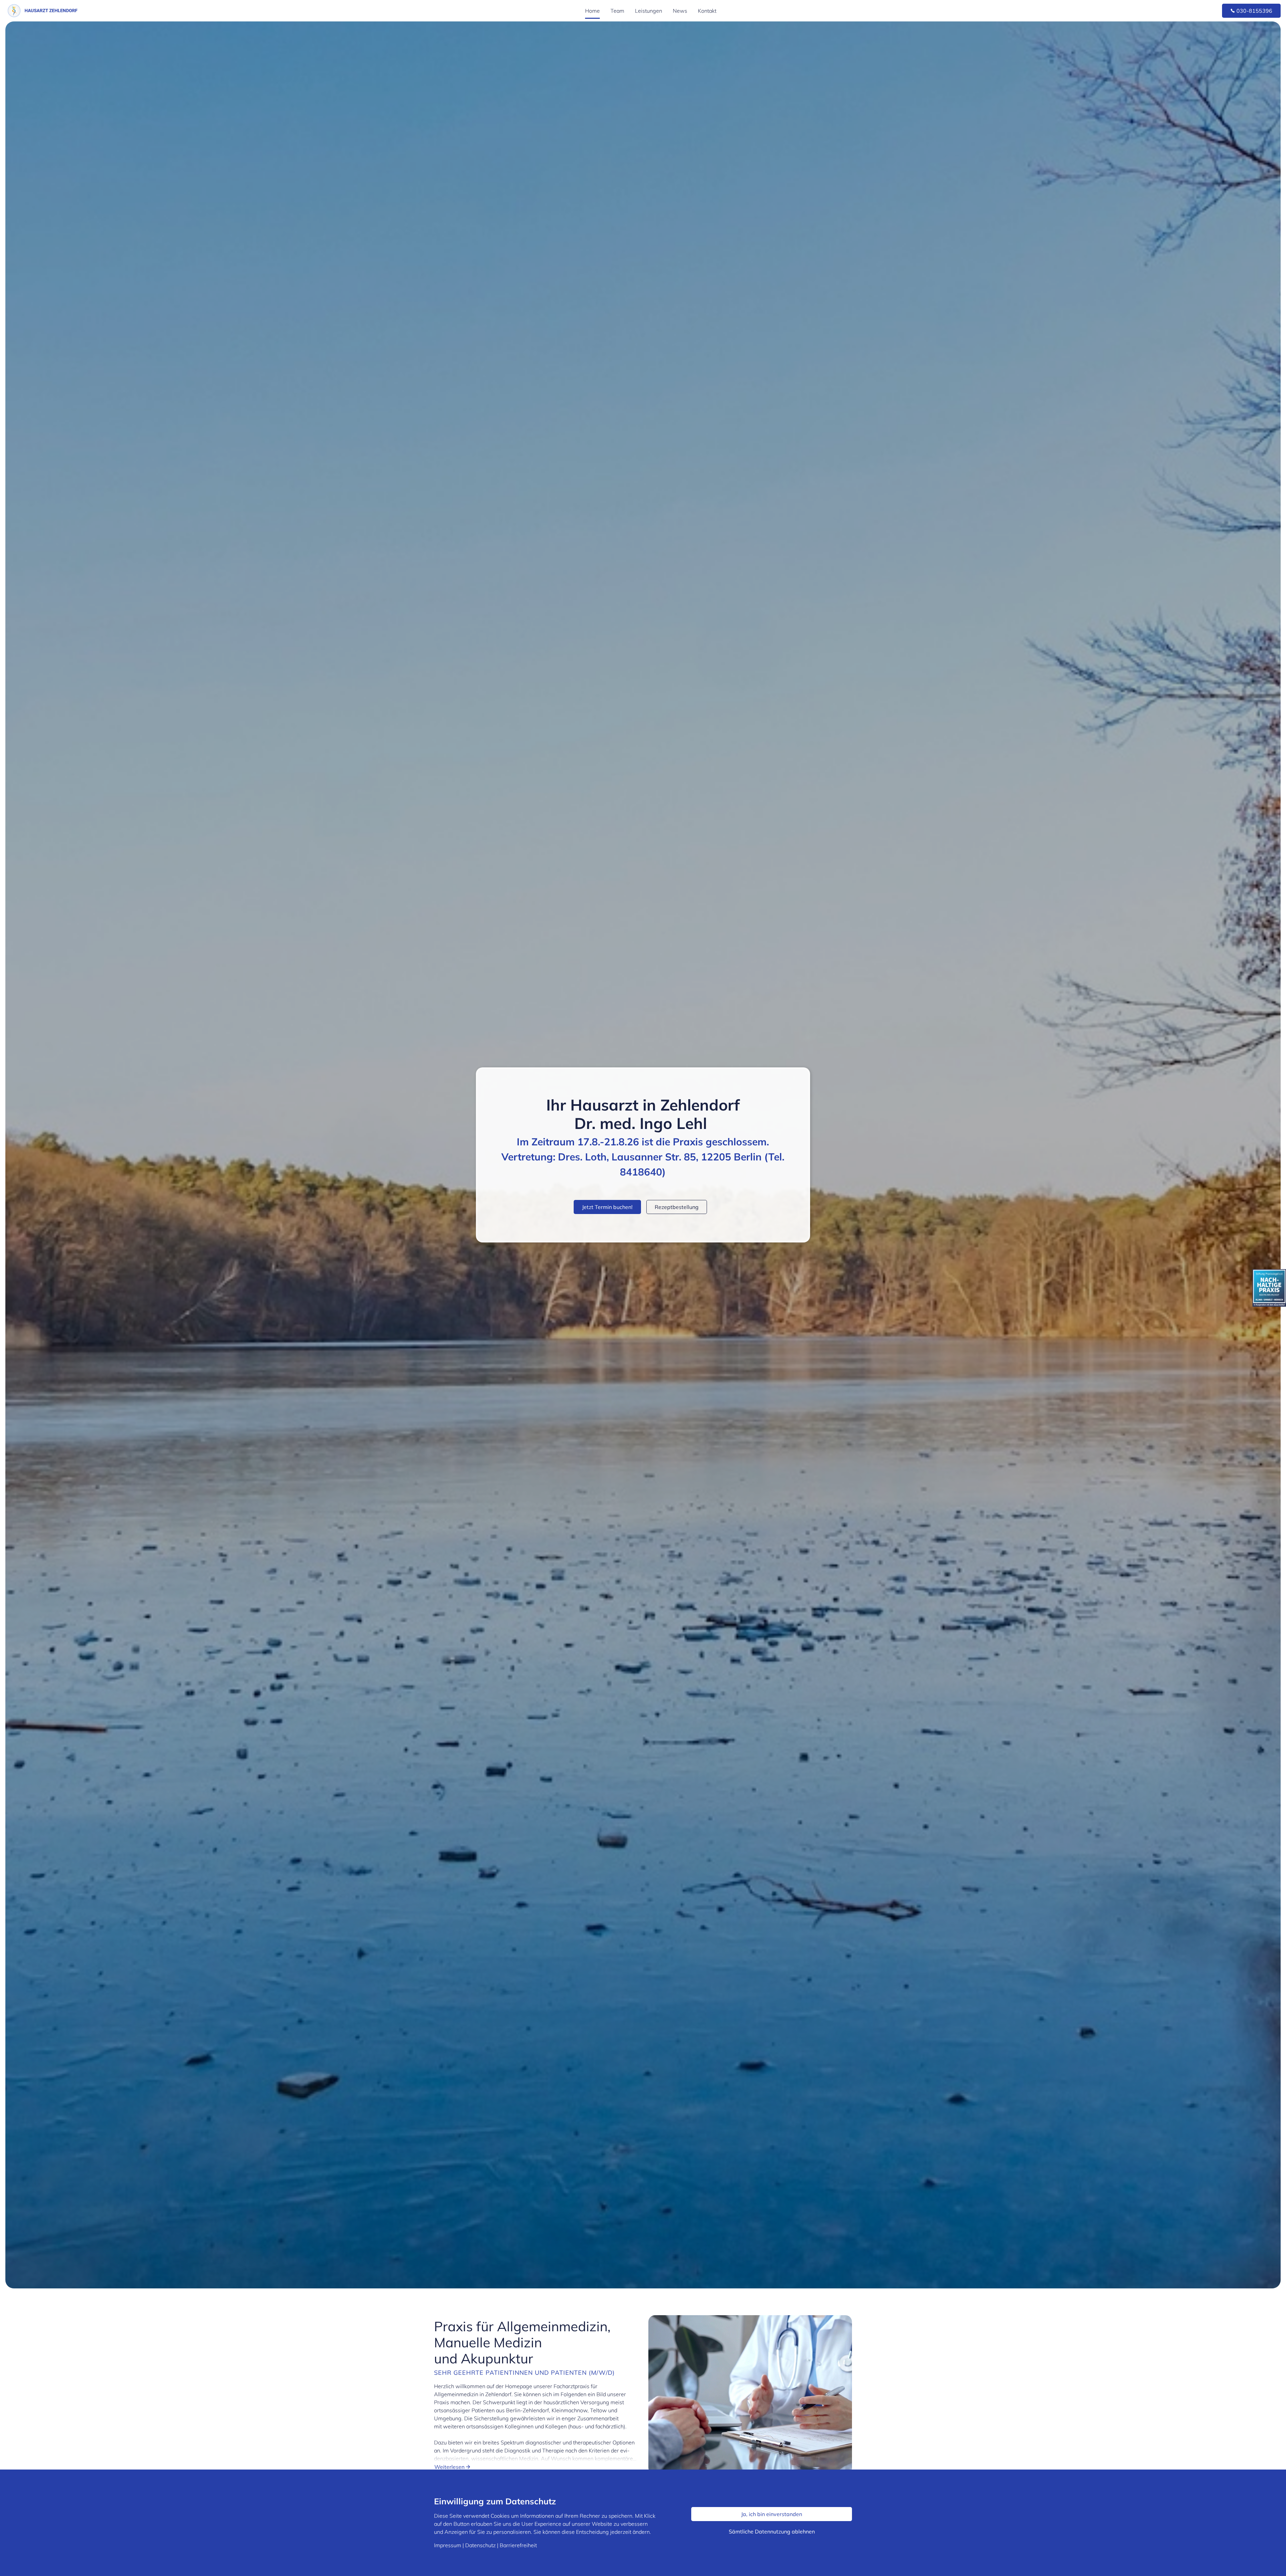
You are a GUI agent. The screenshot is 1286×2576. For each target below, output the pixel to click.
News (680, 11)
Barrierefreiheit (518, 2545)
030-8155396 (1254, 11)
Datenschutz (480, 2545)
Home (592, 11)
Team (617, 11)
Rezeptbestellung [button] (677, 1207)
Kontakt (707, 11)
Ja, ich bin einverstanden (772, 2514)
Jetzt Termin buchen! (607, 1207)
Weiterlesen (450, 2467)
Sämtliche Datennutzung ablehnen (772, 2531)
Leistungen (649, 11)
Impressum (448, 2545)
